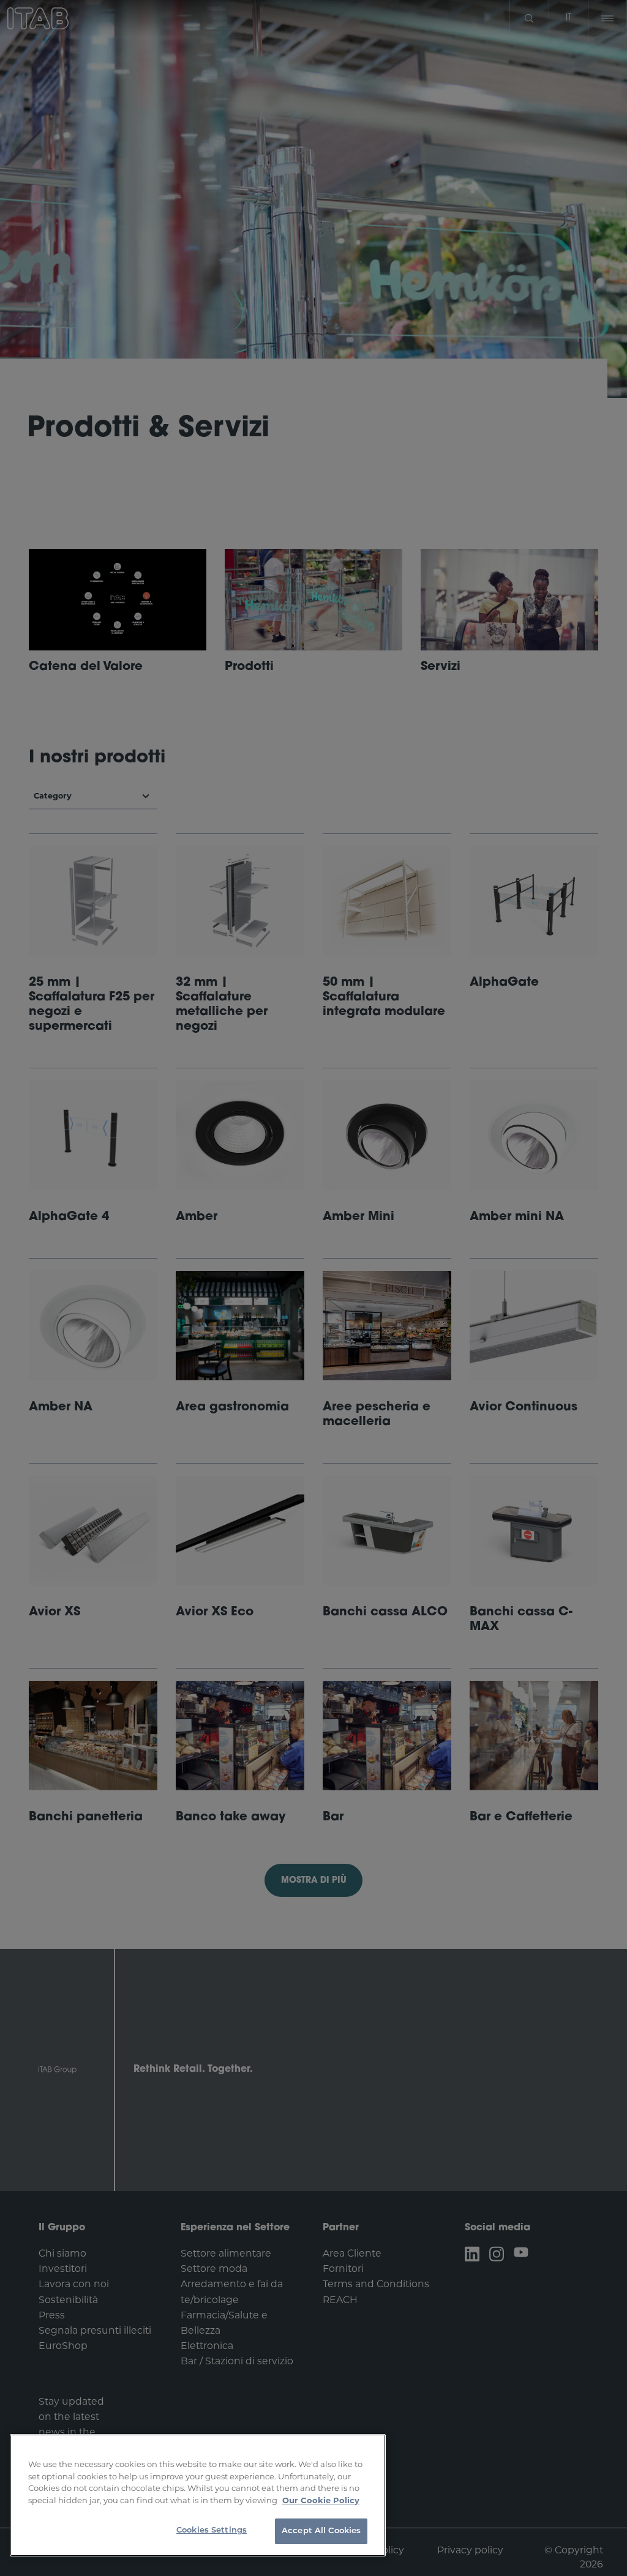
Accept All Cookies (321, 2531)
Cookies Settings (212, 2530)
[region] (198, 2495)
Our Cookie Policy (321, 2500)
